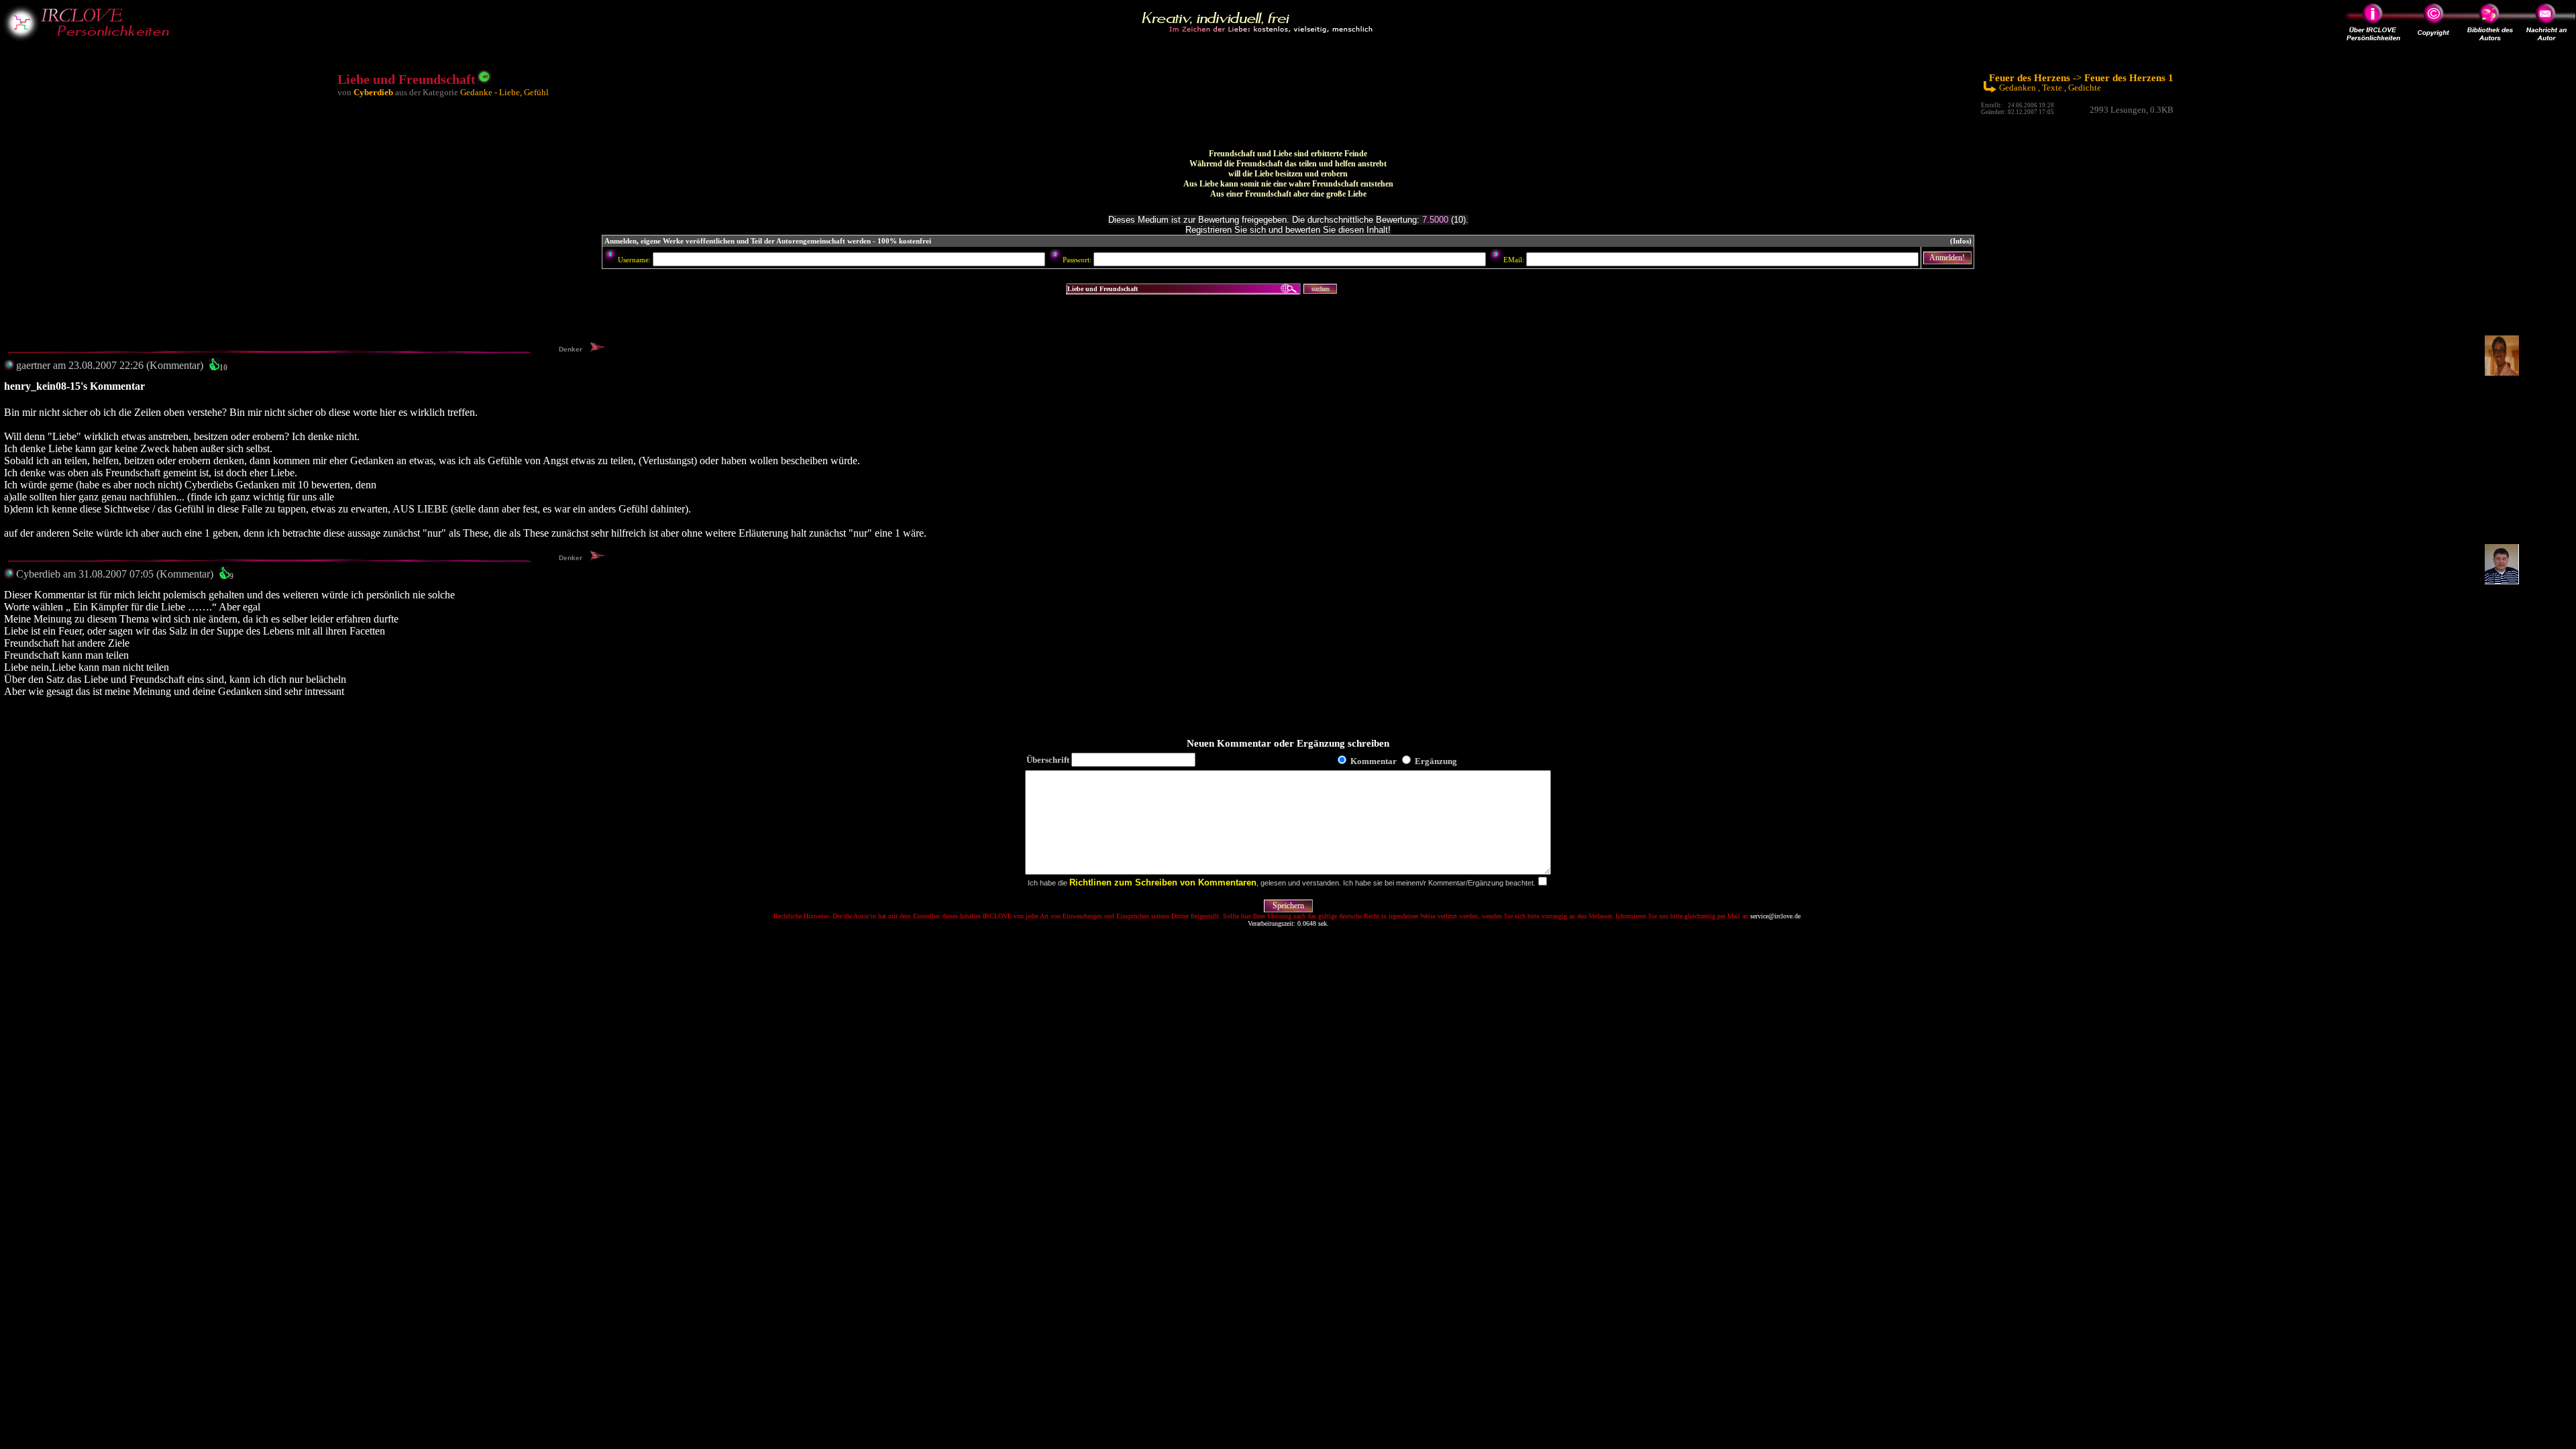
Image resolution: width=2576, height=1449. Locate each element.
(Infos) (1961, 241)
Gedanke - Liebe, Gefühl (504, 92)
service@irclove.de (1775, 916)
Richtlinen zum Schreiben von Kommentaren (1163, 882)
